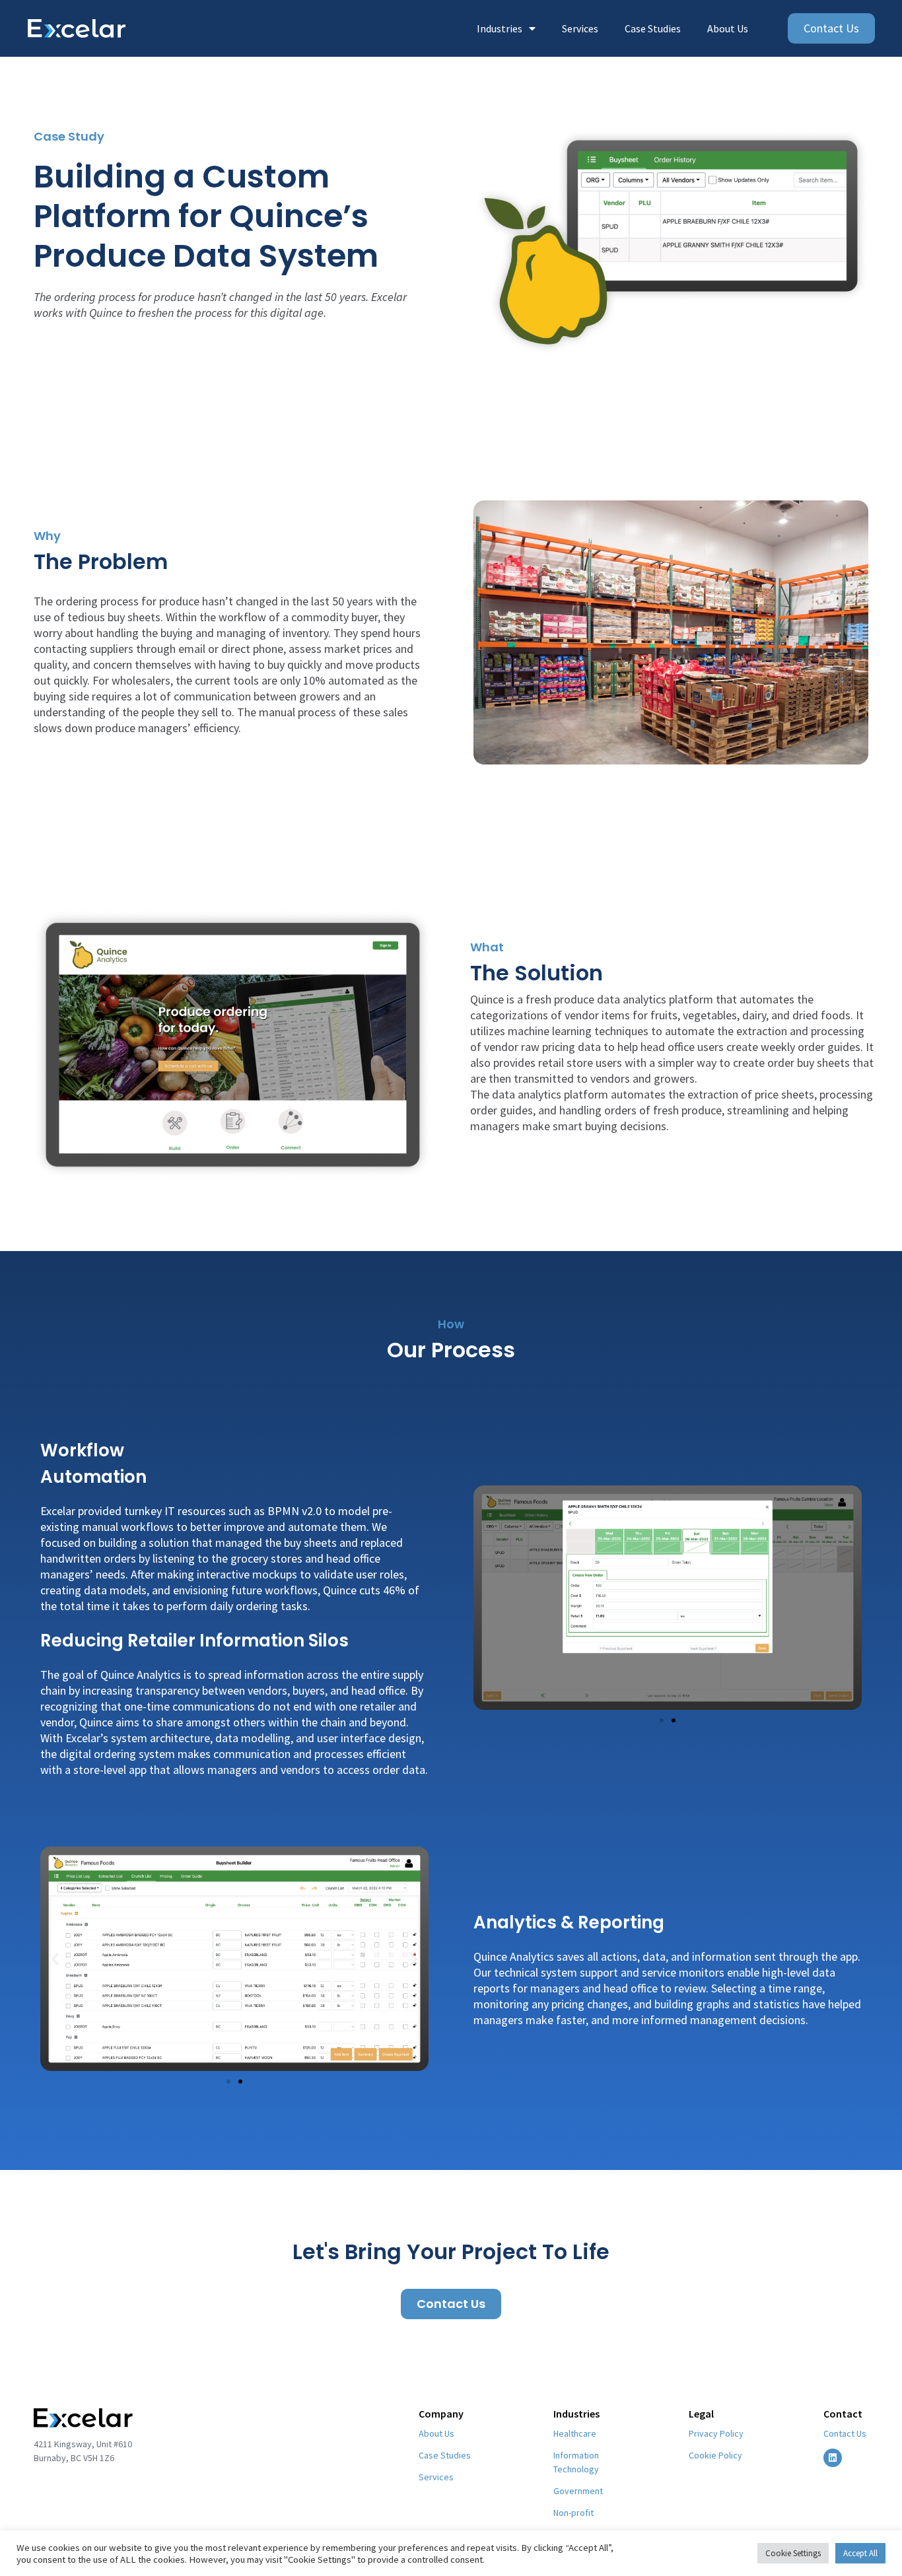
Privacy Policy (716, 2433)
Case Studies (653, 28)
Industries (500, 28)
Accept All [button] (860, 2553)
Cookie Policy (715, 2455)
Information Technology (576, 2462)
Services (580, 28)
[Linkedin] (833, 2458)
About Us (728, 28)
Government (578, 2491)
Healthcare (575, 2433)
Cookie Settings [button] (793, 2553)
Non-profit (573, 2513)
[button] (662, 1720)
